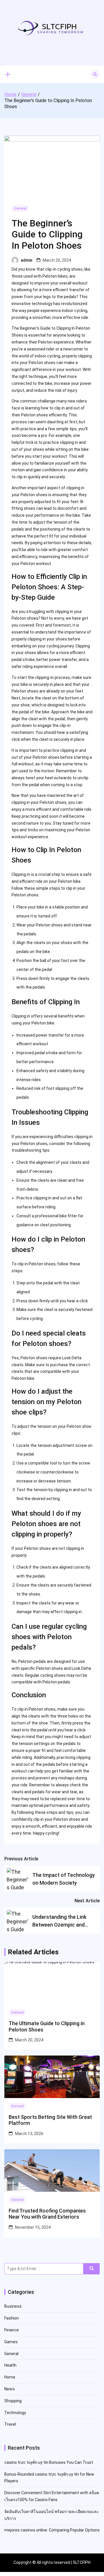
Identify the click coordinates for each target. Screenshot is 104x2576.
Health (10, 2365)
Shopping (13, 2401)
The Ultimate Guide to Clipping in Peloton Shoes (47, 2026)
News (10, 2389)
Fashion (12, 2318)
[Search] (92, 2269)
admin (27, 260)
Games (11, 2342)
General (20, 208)
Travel (10, 2424)
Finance (12, 2330)
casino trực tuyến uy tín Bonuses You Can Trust (49, 2462)
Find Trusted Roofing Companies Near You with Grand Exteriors (47, 2214)
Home (10, 2377)
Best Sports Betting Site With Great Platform (50, 2120)
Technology (15, 2413)
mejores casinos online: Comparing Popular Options (52, 2530)
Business (13, 2306)
